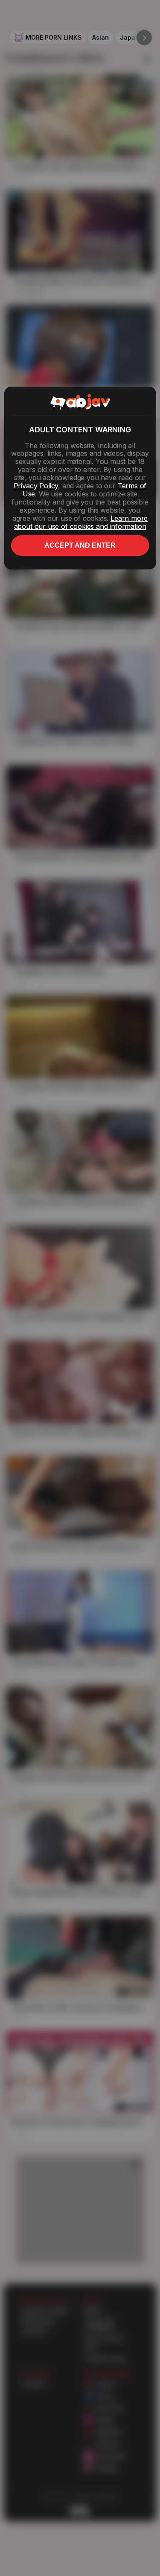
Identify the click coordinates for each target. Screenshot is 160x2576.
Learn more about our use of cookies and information (81, 522)
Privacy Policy (36, 486)
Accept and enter (80, 545)
